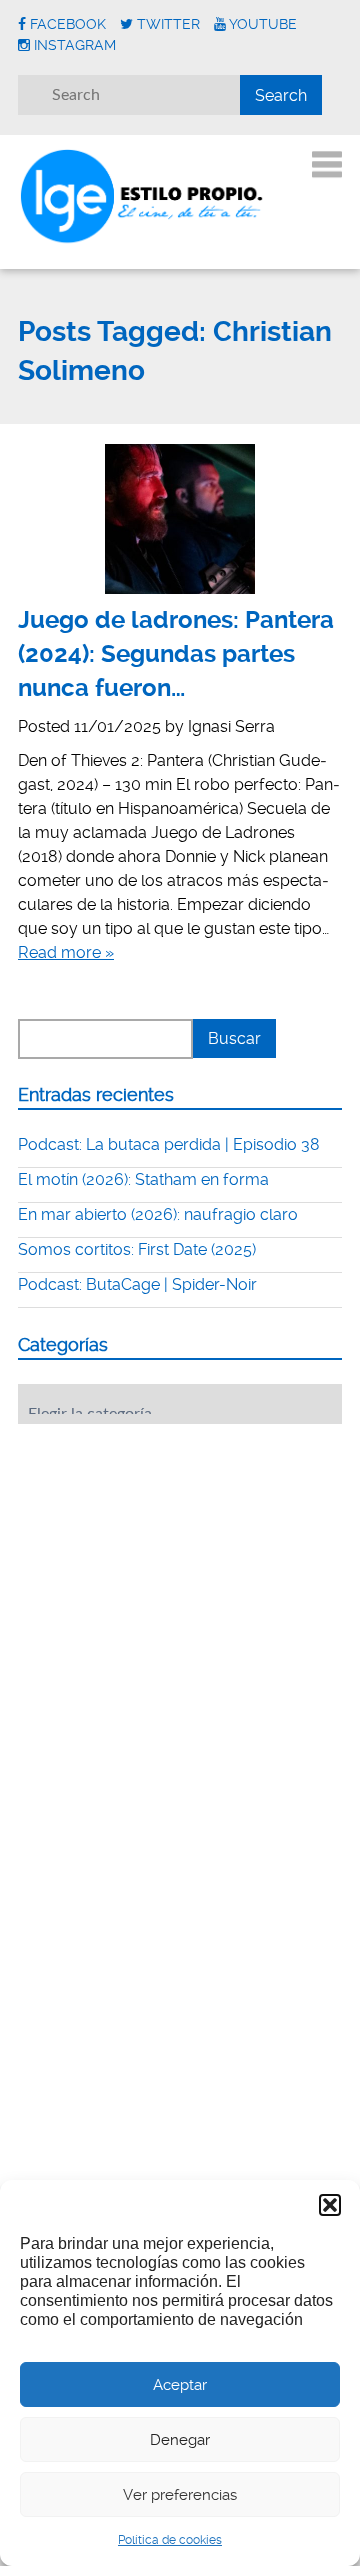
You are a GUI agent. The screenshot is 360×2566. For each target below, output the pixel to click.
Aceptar (180, 2385)
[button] (330, 2205)
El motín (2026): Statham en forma (143, 1179)
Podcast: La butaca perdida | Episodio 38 (169, 1144)
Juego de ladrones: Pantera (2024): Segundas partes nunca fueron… (176, 653)
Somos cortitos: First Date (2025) (137, 1249)
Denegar (180, 2440)
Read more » (66, 952)
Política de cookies (170, 2540)
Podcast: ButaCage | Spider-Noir (137, 1284)
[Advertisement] (168, 1563)
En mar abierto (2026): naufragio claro (158, 1214)
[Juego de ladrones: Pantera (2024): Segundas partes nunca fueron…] (180, 519)
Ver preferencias (180, 2495)
